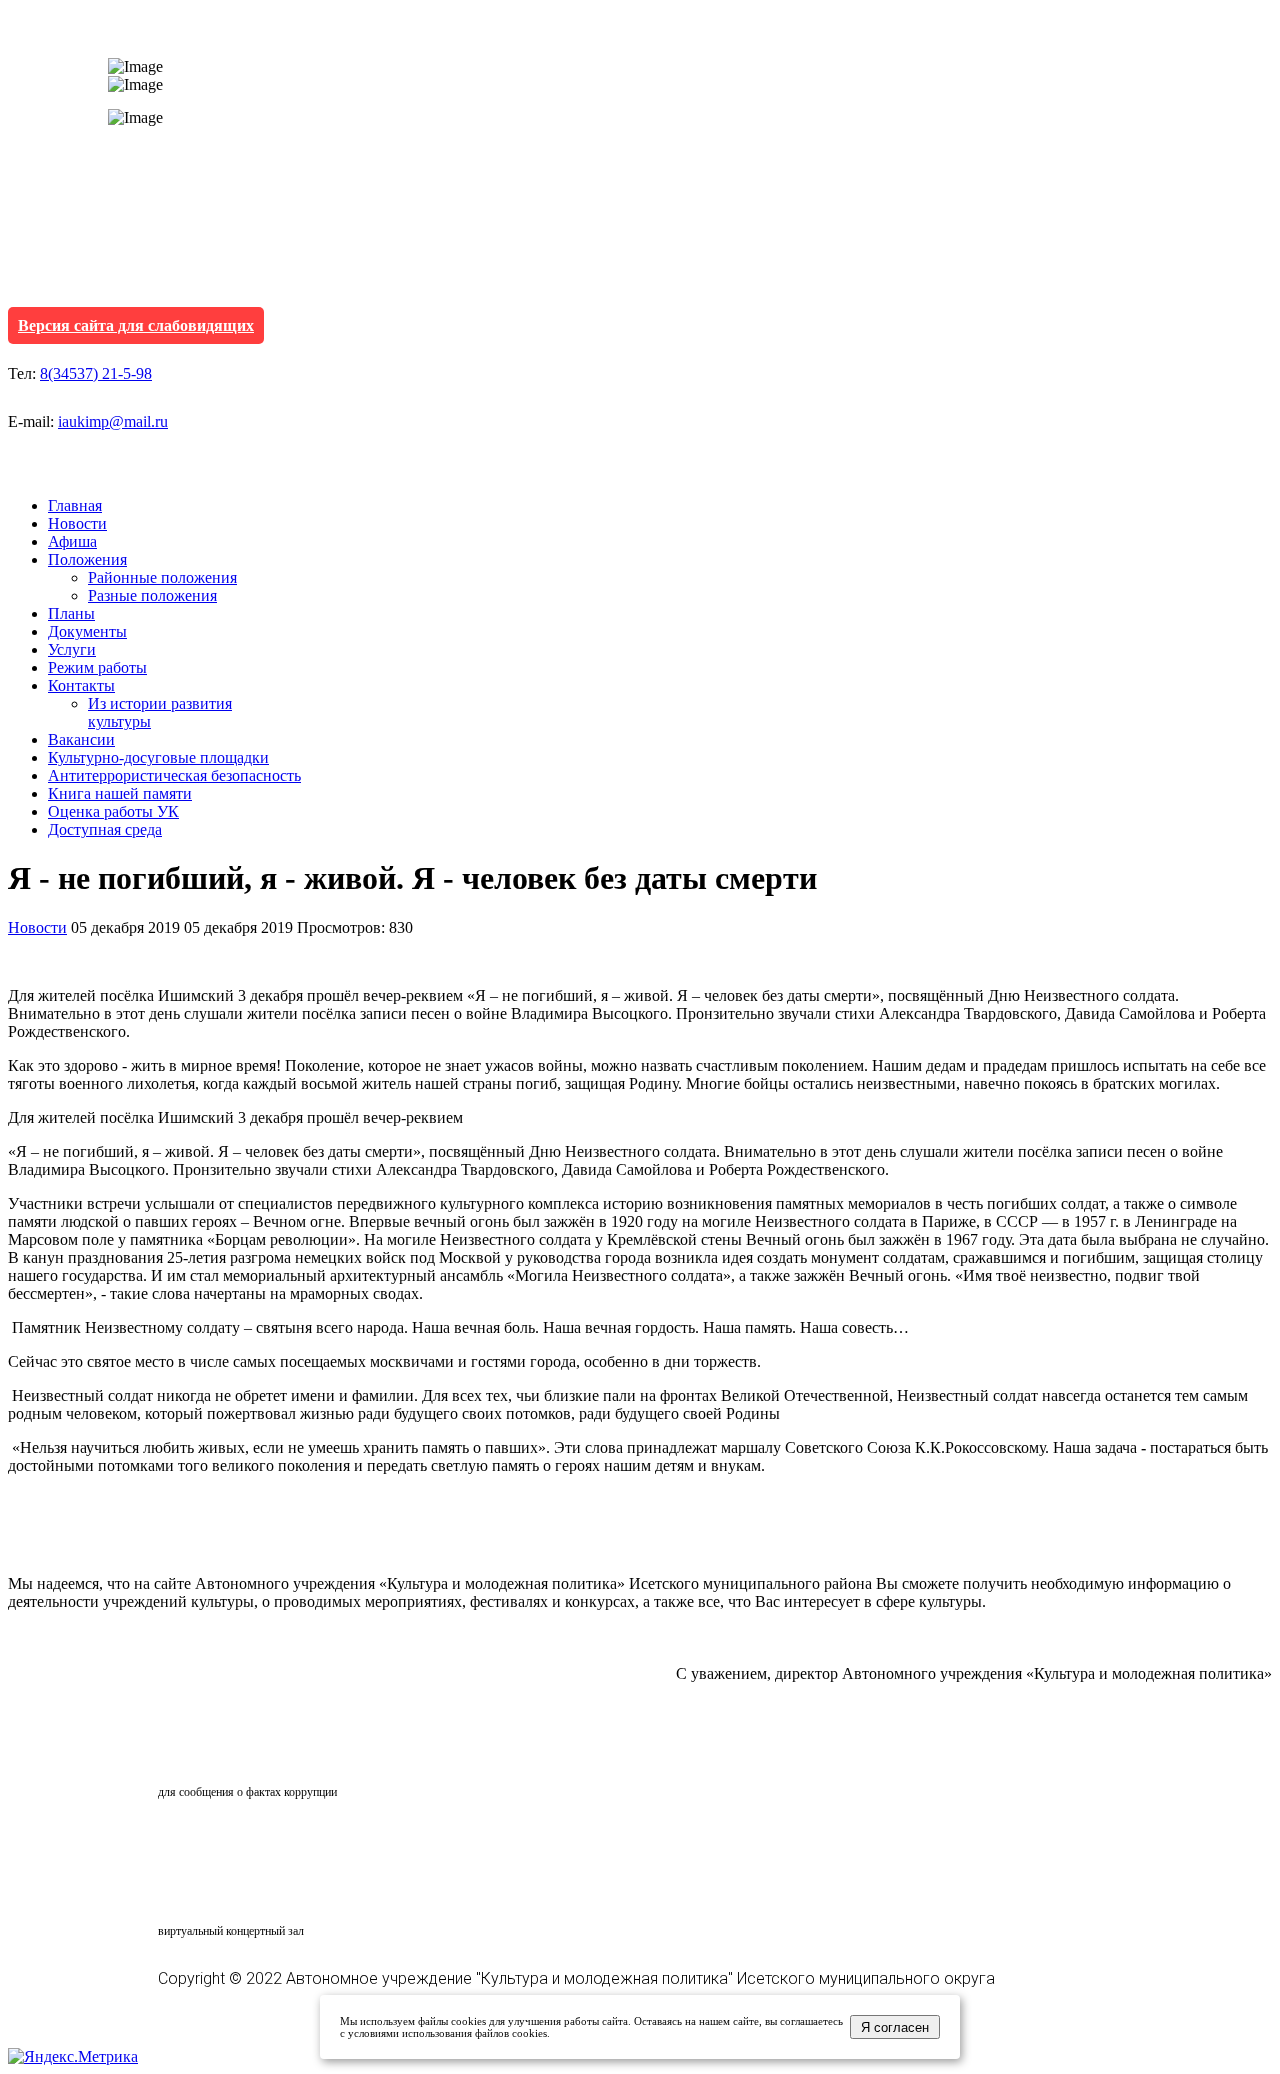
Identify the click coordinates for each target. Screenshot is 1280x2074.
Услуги (72, 649)
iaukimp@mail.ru (113, 421)
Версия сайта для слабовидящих (136, 325)
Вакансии (81, 739)
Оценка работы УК (113, 811)
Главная (75, 505)
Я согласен (895, 2027)
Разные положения (152, 595)
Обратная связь (246, 1754)
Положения (87, 559)
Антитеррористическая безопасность (174, 775)
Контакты (81, 685)
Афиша (72, 541)
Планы (71, 613)
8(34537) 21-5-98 (96, 373)
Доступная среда (105, 829)
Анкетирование (251, 1841)
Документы (87, 631)
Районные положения (162, 577)
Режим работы (97, 667)
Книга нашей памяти (120, 793)
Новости (77, 523)
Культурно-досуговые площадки (158, 757)
